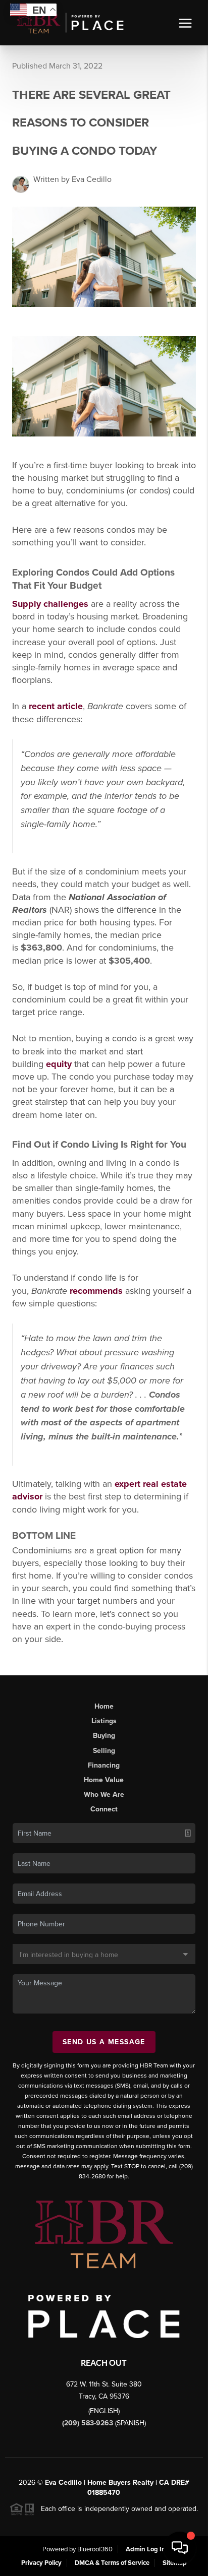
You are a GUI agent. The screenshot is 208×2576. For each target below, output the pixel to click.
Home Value (104, 1780)
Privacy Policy (41, 2563)
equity (59, 1064)
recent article (56, 706)
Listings (104, 1721)
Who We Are (104, 1795)
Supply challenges (50, 604)
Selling (104, 1751)
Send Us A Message (104, 2042)
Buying (104, 1736)
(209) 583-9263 (89, 2423)
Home (104, 1706)
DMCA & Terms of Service (112, 2563)
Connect (104, 1809)
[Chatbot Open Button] (180, 2548)
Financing (104, 1765)
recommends (96, 1291)
